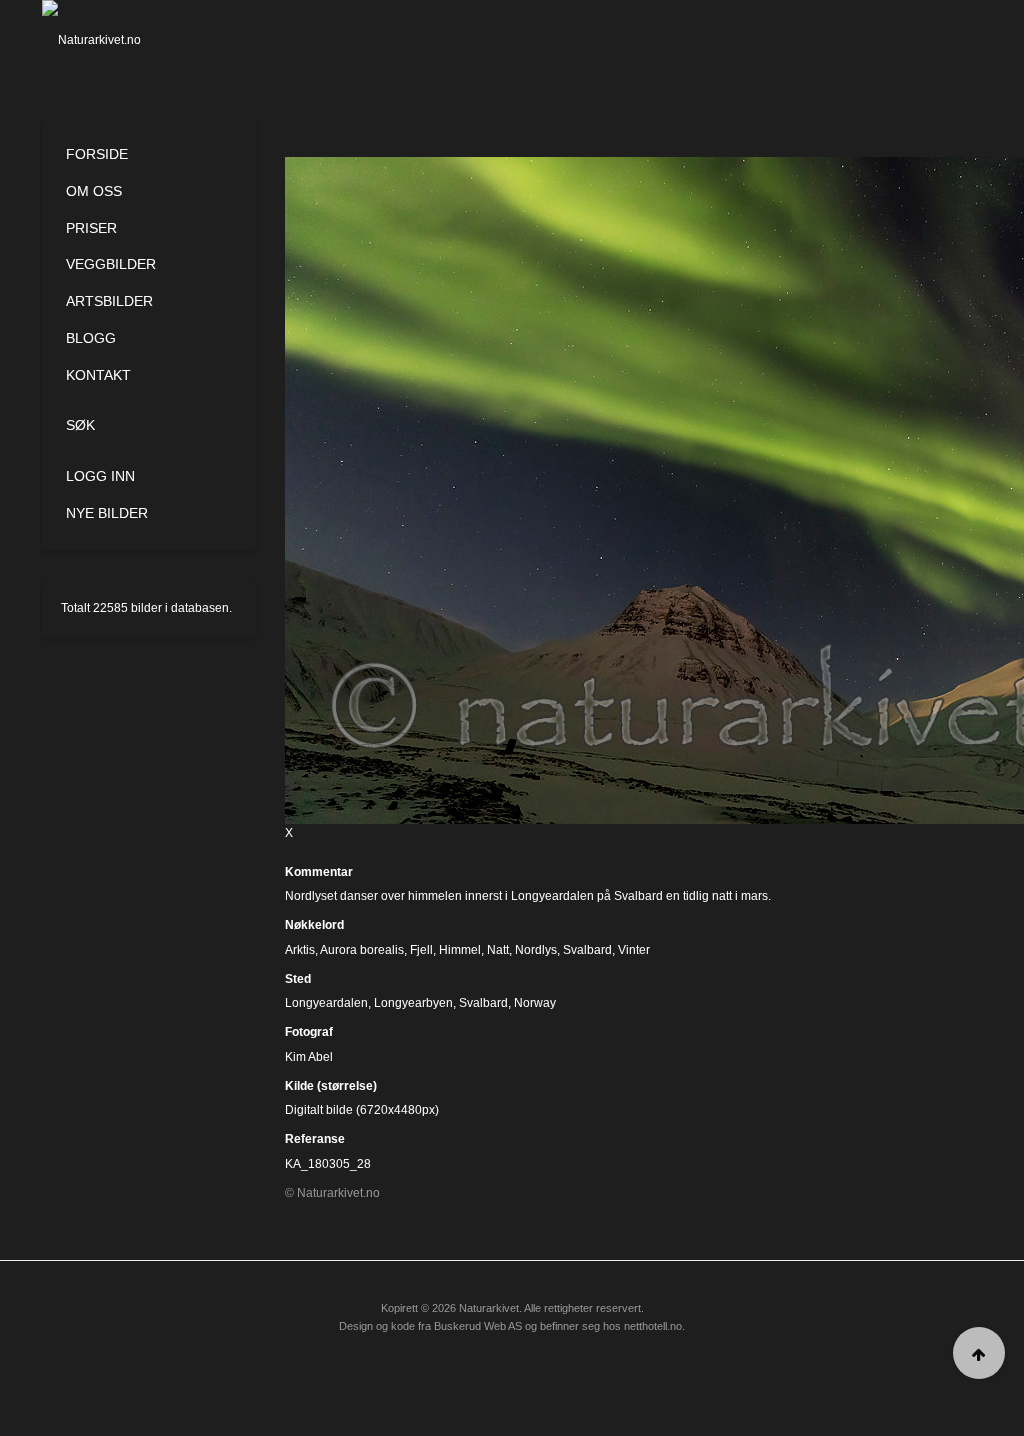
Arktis (300, 950)
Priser (91, 228)
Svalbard (587, 950)
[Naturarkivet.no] (108, 40)
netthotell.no (653, 1326)
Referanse (315, 1139)
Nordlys (536, 950)
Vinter (634, 950)
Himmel (460, 950)
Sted (298, 979)
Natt (498, 950)
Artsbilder (109, 301)
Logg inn (100, 476)
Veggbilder (111, 264)
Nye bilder (107, 513)
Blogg (91, 338)
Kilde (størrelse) (331, 1086)
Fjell (421, 950)
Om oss (94, 191)
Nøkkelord (314, 925)
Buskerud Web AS (478, 1326)
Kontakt (98, 375)
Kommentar (319, 872)
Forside (97, 154)
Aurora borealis (362, 950)
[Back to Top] (979, 1353)
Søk (80, 425)
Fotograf (309, 1032)
